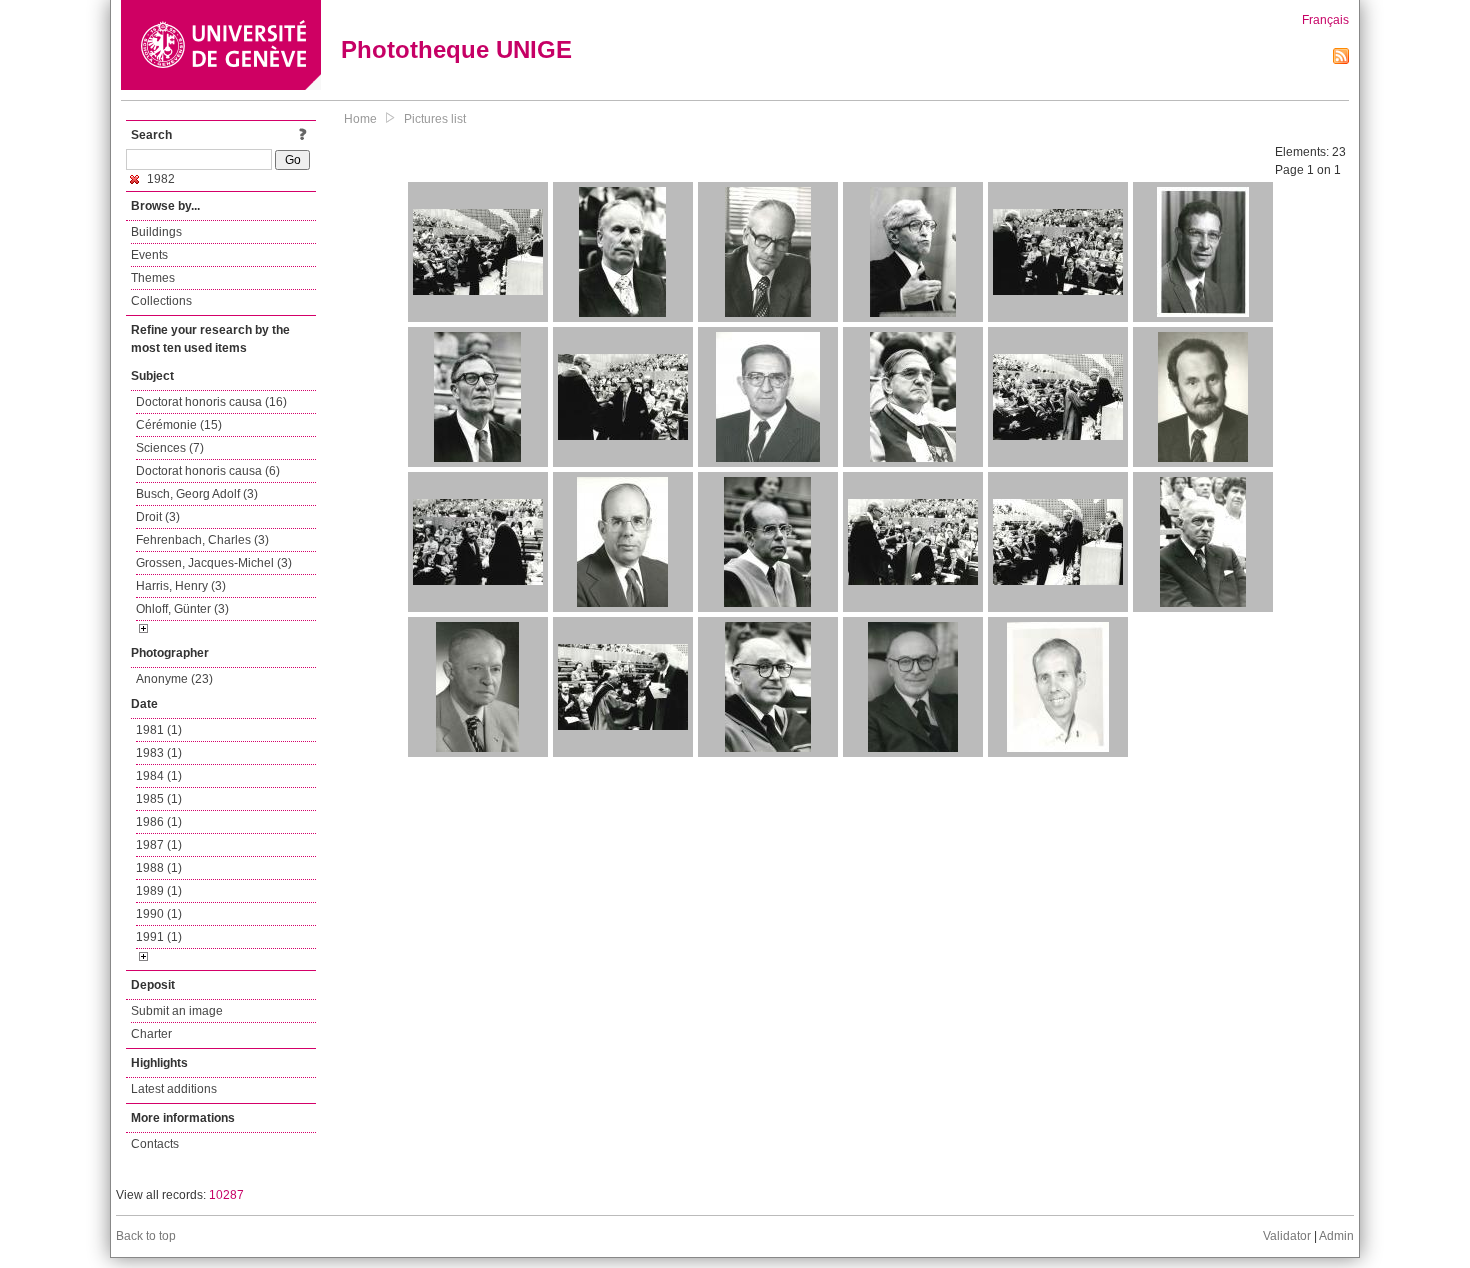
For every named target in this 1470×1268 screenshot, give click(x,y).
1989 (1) (159, 891)
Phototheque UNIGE (456, 49)
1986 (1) (159, 822)
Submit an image (177, 1011)
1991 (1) (159, 937)
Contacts (155, 1144)
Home (360, 119)
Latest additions (174, 1089)
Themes (153, 278)
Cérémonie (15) (179, 425)
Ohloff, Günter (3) (182, 609)
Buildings (156, 232)
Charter (151, 1034)
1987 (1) (159, 845)
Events (149, 255)
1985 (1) (159, 799)
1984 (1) (159, 776)
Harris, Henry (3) (181, 586)
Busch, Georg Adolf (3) (197, 494)
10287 (226, 1195)
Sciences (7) (170, 448)
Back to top (146, 1236)
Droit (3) (158, 517)
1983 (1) (159, 753)
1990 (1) (159, 914)
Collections (161, 301)
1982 (159, 179)
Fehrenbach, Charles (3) (202, 540)
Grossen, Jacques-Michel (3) (214, 563)
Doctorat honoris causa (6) (208, 471)
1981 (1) (159, 730)
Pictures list (435, 119)
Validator (1287, 1236)
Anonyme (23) (174, 679)
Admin (1336, 1236)
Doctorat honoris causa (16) (211, 402)
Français (1325, 20)
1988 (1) (159, 868)
